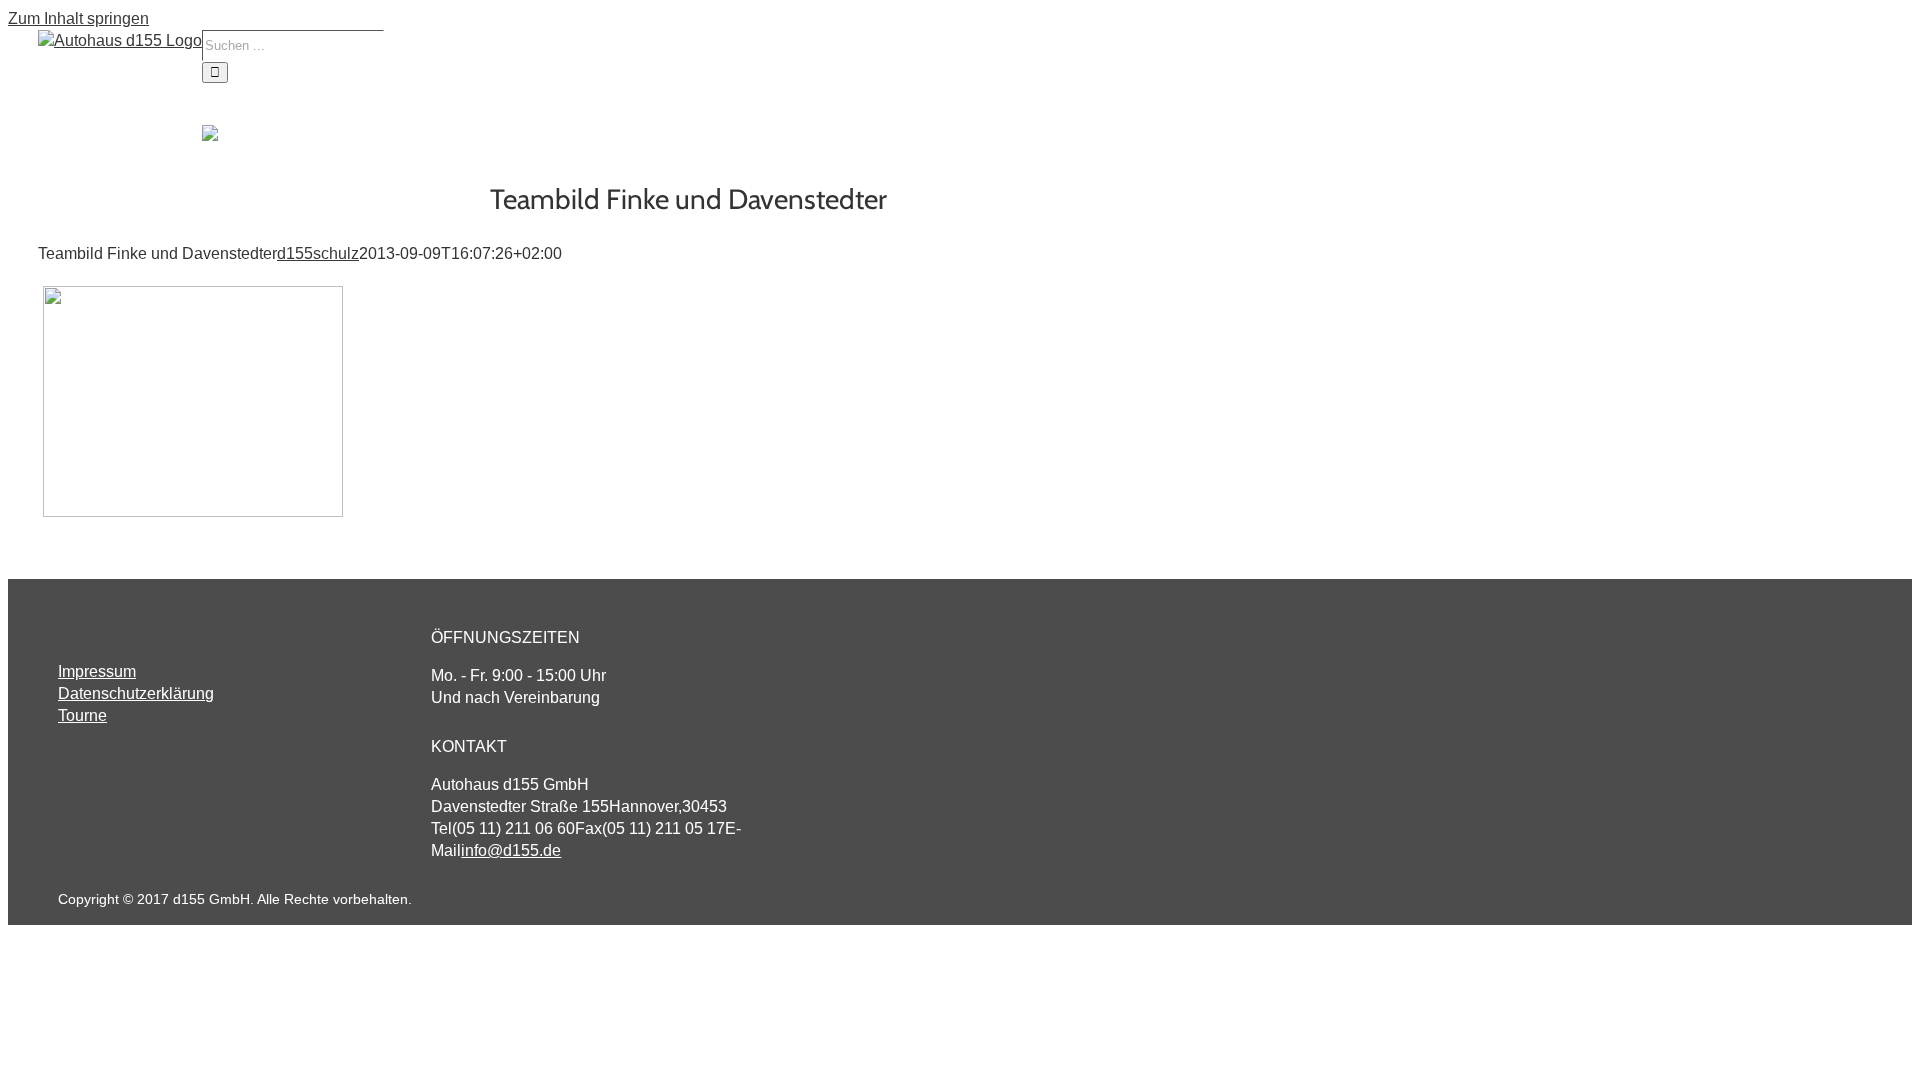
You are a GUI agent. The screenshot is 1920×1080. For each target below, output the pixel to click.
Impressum (97, 671)
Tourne (82, 715)
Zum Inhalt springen (78, 18)
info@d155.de (511, 850)
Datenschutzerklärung (136, 693)
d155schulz (318, 253)
